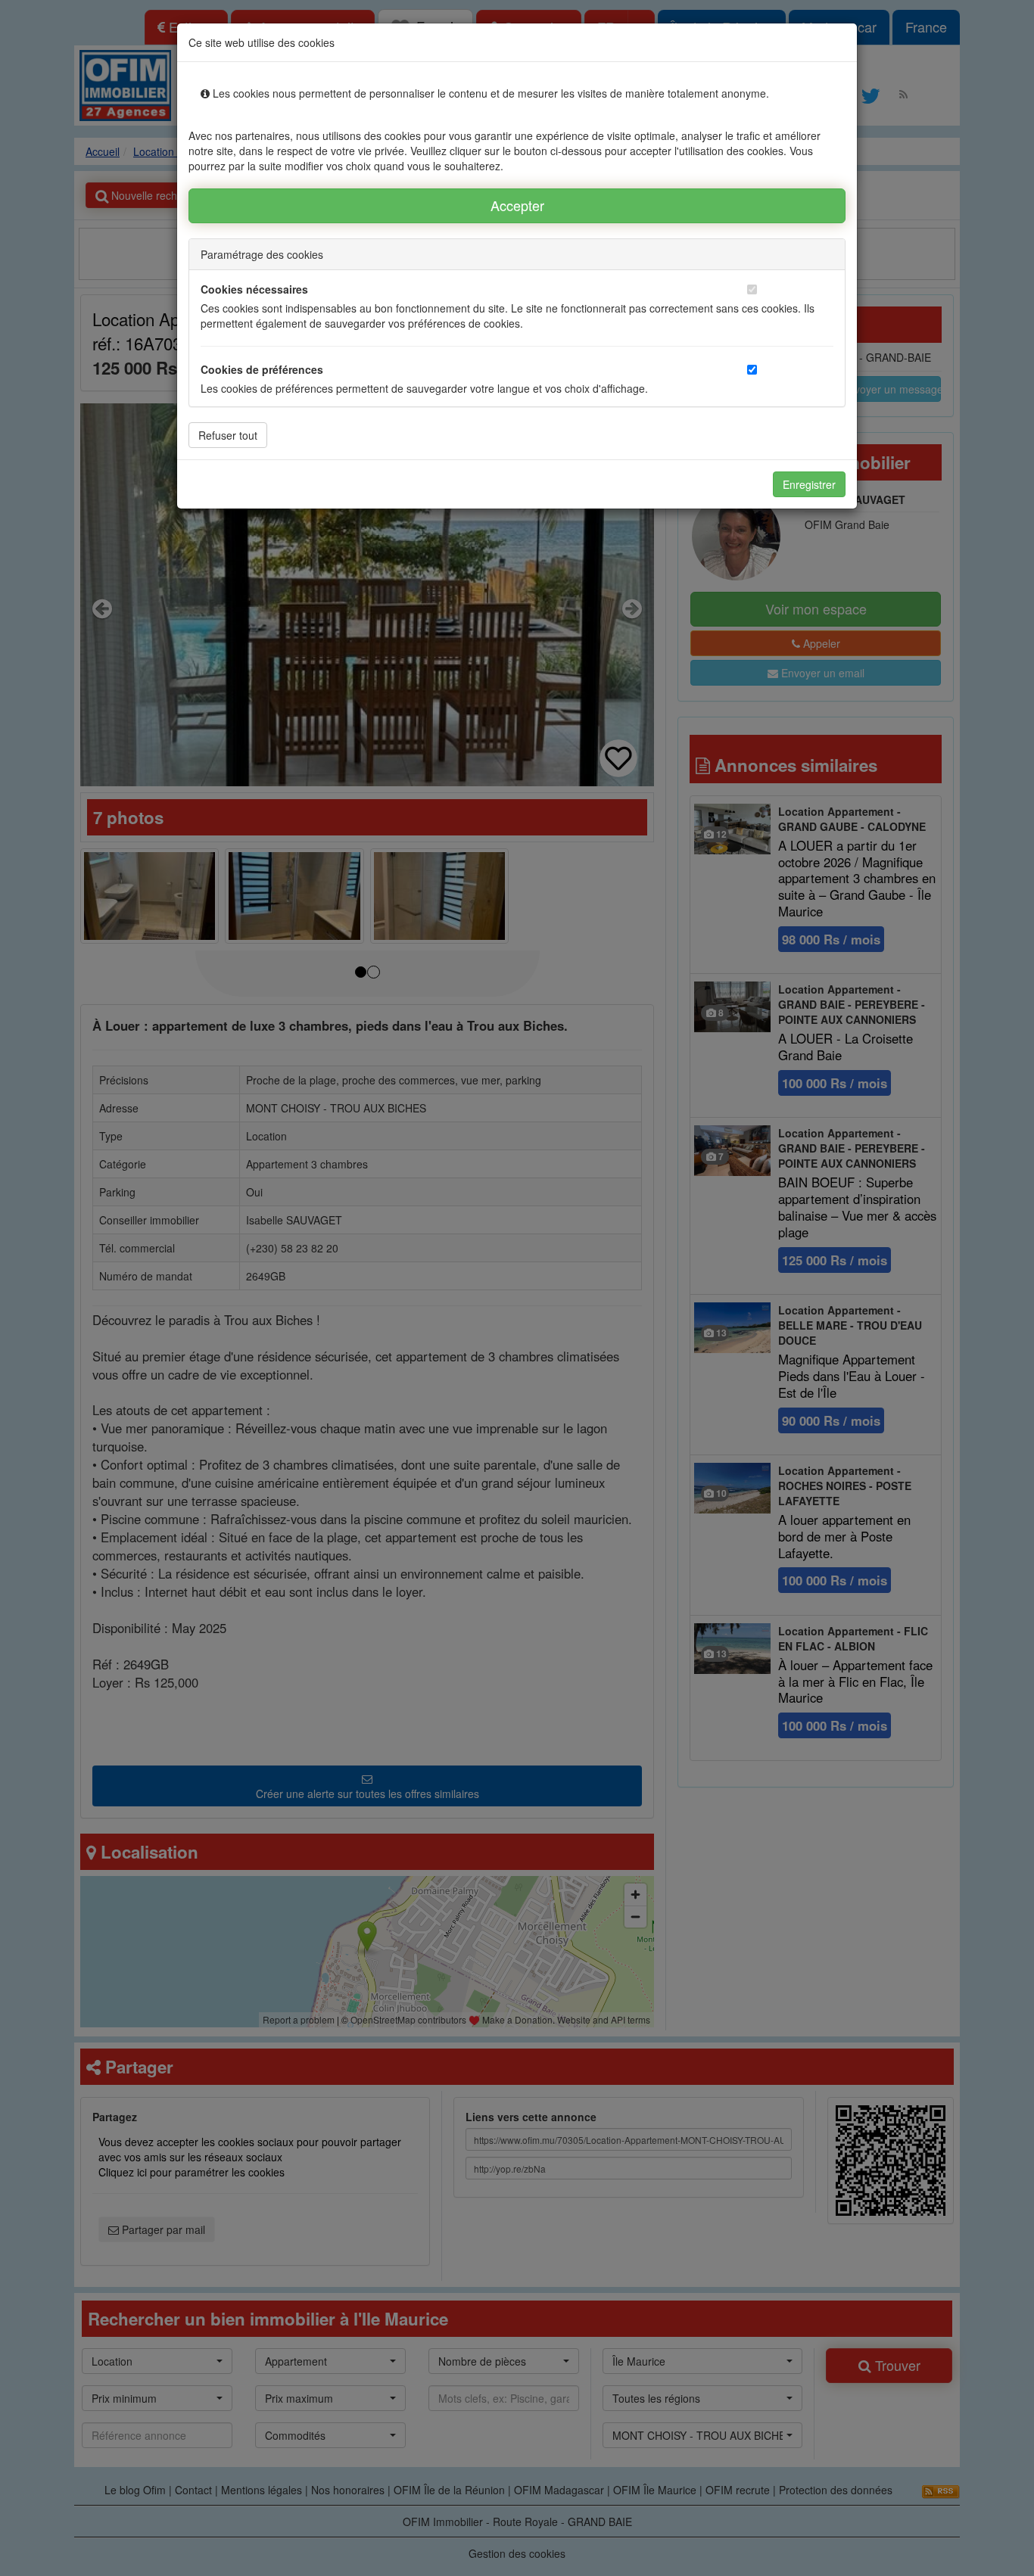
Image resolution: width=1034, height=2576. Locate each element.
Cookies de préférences (262, 369)
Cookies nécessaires (254, 289)
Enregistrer (809, 484)
